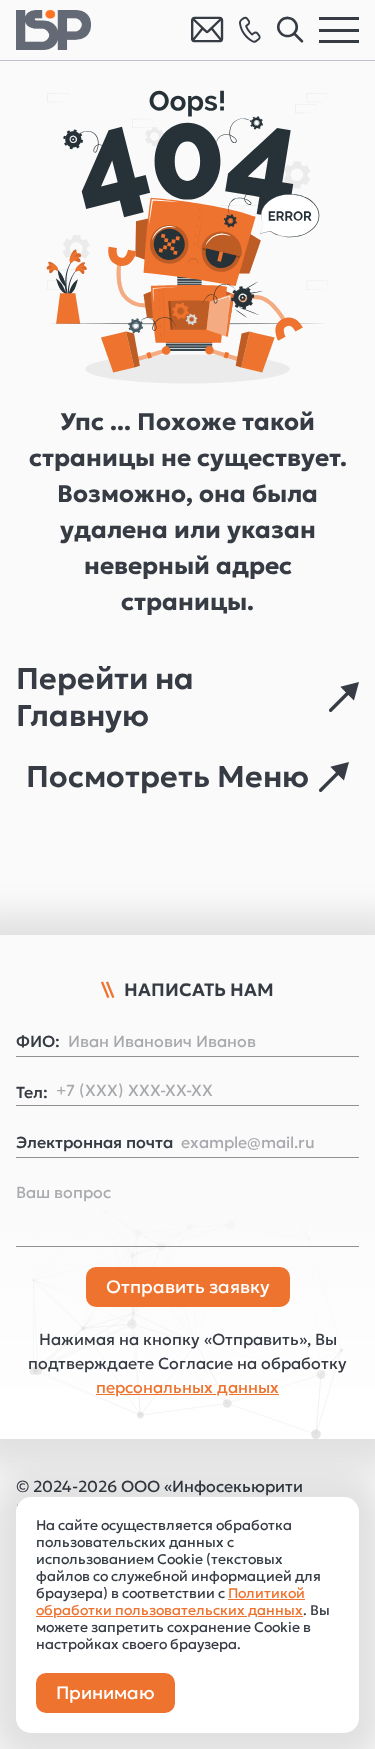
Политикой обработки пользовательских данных (170, 1601)
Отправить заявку (188, 1286)
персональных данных (187, 1387)
